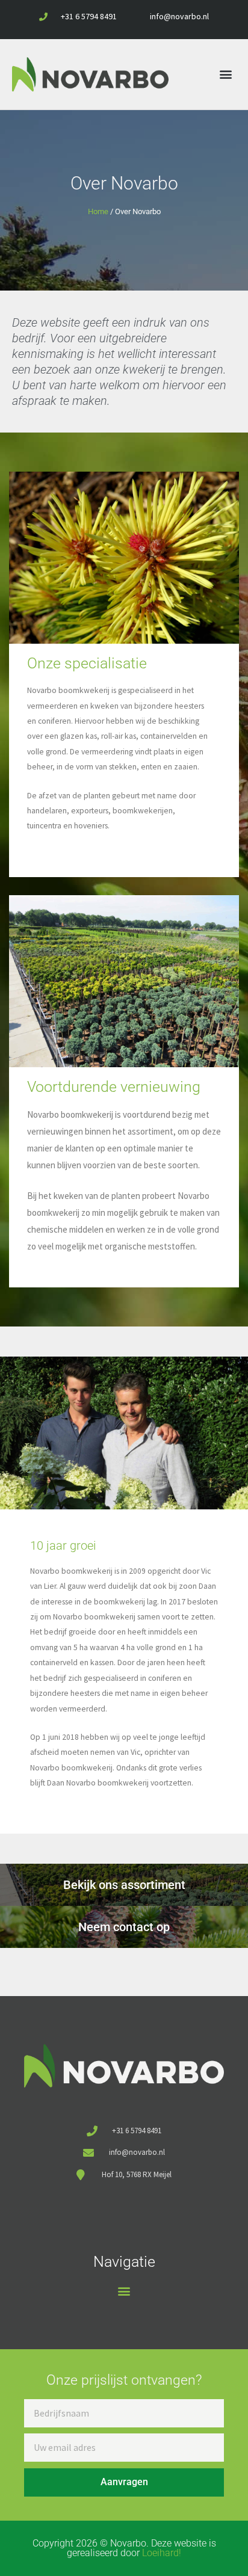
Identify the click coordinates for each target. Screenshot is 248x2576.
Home (98, 211)
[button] (226, 74)
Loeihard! (162, 2553)
